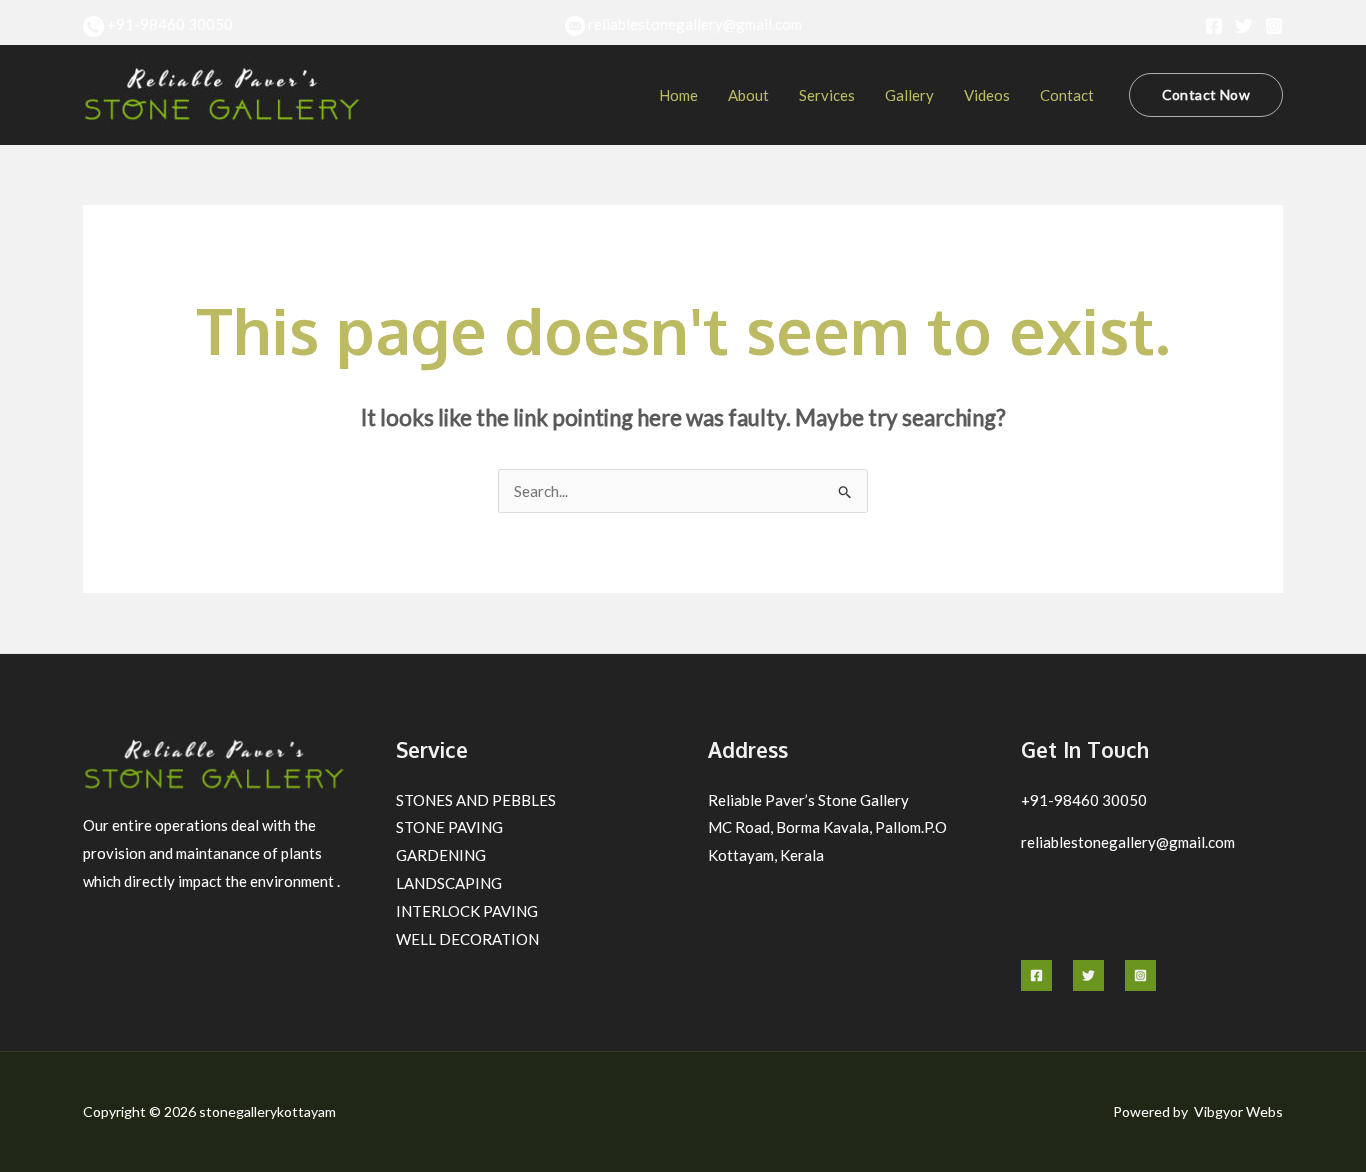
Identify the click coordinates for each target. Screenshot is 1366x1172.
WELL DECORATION (467, 939)
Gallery (909, 95)
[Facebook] (1214, 26)
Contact (1067, 95)
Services (827, 95)
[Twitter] (1244, 26)
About (748, 95)
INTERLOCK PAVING (467, 911)
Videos (987, 95)
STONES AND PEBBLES (476, 800)
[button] (1206, 95)
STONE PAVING (449, 827)
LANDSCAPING (449, 883)
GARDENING (441, 855)
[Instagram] (1274, 26)
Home (678, 95)
